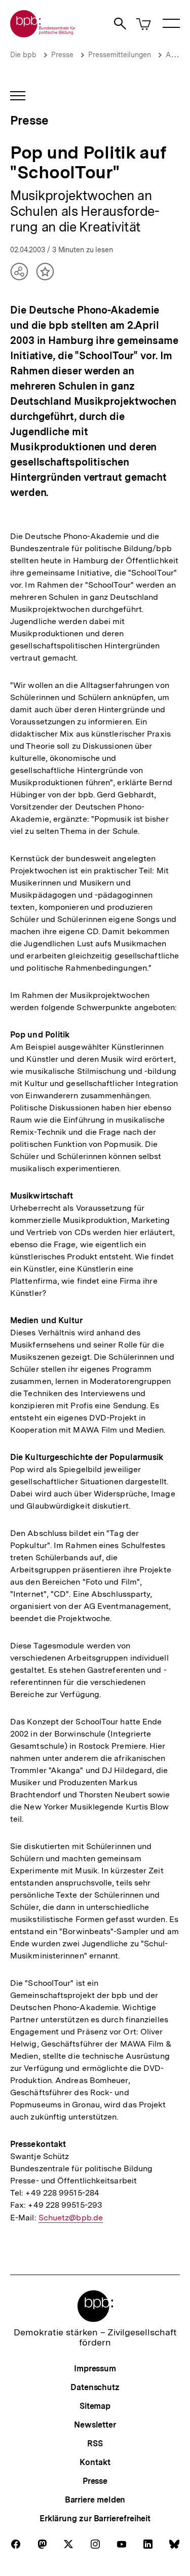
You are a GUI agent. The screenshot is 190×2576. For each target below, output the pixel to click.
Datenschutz (95, 2387)
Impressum (95, 2369)
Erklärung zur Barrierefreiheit (95, 2519)
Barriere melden (95, 2500)
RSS (95, 2444)
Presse (62, 55)
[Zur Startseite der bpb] (43, 34)
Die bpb (23, 55)
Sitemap (95, 2406)
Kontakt (95, 2462)
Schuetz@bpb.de (71, 2218)
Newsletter (95, 2425)
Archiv (176, 55)
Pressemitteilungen (120, 55)
